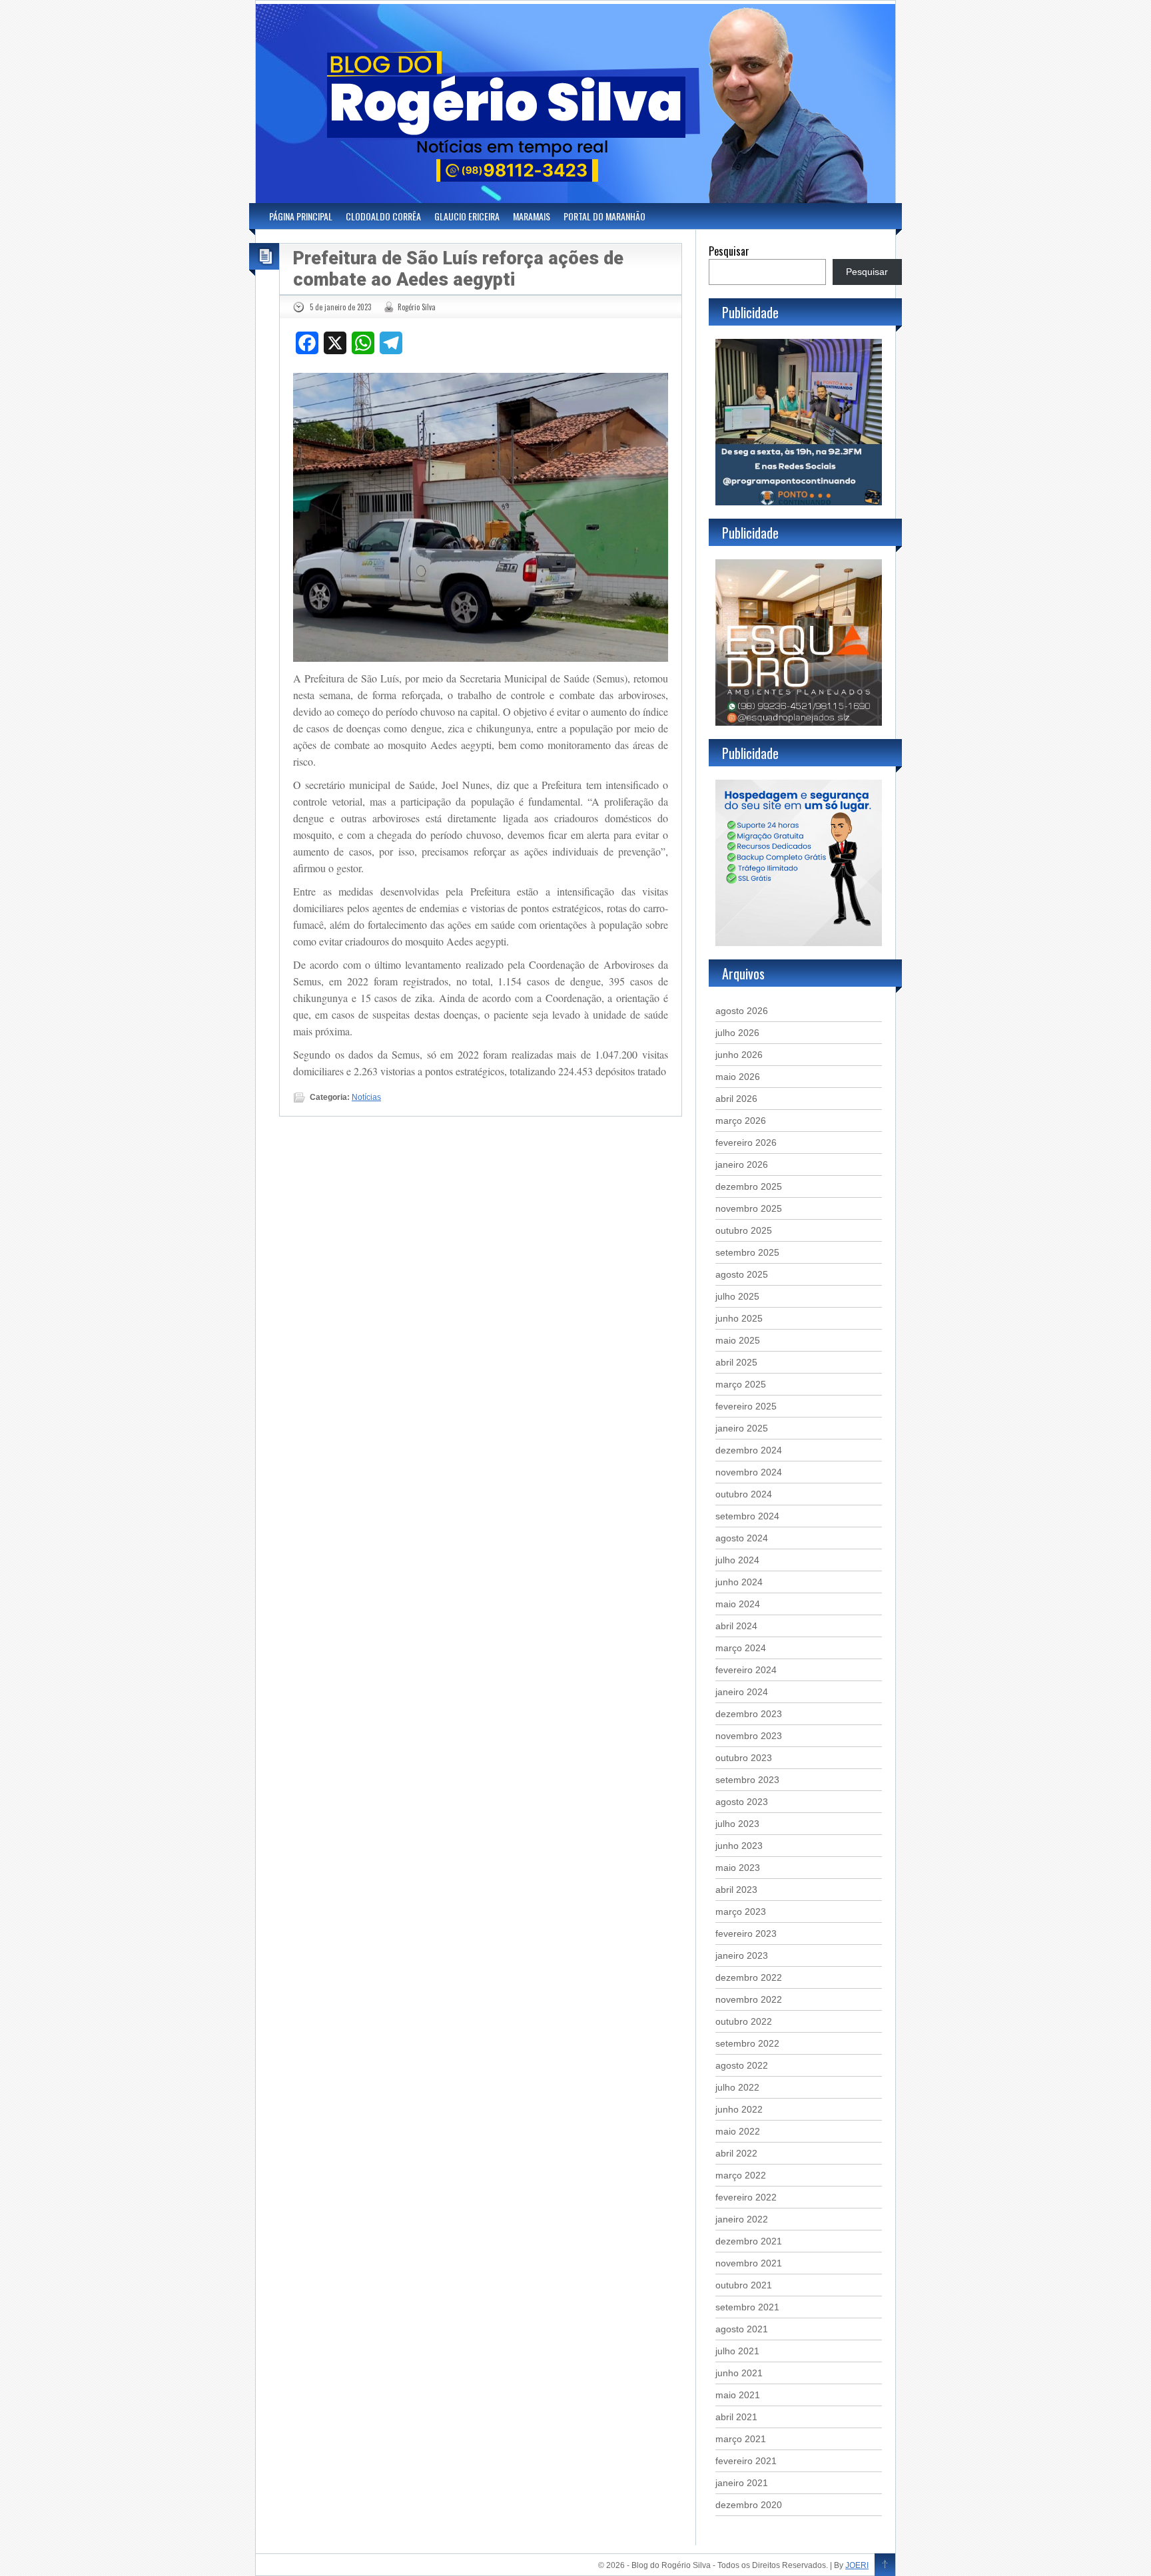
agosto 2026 (742, 1011)
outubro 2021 (744, 2285)
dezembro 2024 (749, 1450)
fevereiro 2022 (746, 2197)
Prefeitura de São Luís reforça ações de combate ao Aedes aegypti (458, 269)
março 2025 (741, 1384)
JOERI (857, 2565)
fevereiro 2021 (746, 2461)
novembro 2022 (749, 1999)
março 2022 (741, 2175)
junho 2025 (739, 1318)
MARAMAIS (532, 216)
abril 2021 (736, 2417)
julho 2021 (737, 2351)
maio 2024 (738, 1604)
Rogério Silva (417, 307)
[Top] (885, 2565)
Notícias (366, 1097)
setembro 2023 (747, 1780)
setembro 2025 (747, 1252)
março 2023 (741, 1912)
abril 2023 (736, 1890)
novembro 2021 (749, 2263)
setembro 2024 (747, 1516)
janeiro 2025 (742, 1428)
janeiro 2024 (742, 1692)
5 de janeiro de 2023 (340, 307)
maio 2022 (738, 2131)
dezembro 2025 (749, 1186)
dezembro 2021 (749, 2241)
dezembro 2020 (749, 2505)
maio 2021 (738, 2395)
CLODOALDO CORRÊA (383, 216)
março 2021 (741, 2439)
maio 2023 (738, 1868)
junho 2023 (739, 1846)
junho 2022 (739, 2109)
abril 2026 (736, 1099)
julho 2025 (737, 1296)
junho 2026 (739, 1055)
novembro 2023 (749, 1736)
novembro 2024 (749, 1472)
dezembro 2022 (749, 1977)
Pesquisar (729, 251)
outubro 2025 (744, 1230)
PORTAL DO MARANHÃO (604, 216)
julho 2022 (737, 2087)
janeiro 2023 (742, 1955)
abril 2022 (736, 2153)
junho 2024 (739, 1582)
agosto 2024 (742, 1538)
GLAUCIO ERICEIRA (467, 216)
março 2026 (741, 1121)
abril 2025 (736, 1362)
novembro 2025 (749, 1208)
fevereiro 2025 (746, 1406)
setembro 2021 (747, 2307)
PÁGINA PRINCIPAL (301, 216)
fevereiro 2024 (746, 1670)
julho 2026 (737, 1033)
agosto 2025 (742, 1274)
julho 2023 (737, 1824)
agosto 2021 (742, 2329)
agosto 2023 (742, 1802)
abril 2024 (736, 1626)
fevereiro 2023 (746, 1933)
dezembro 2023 (749, 1714)
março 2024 (741, 1648)
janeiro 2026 (742, 1164)
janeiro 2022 (742, 2219)
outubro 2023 (744, 1758)
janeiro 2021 (742, 2483)
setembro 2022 (747, 2043)
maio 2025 (738, 1340)
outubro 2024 (744, 1494)
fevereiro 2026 (746, 1143)
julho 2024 (737, 1560)
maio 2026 (738, 1077)
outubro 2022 (744, 2021)
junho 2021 (739, 2373)
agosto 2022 (742, 2065)
